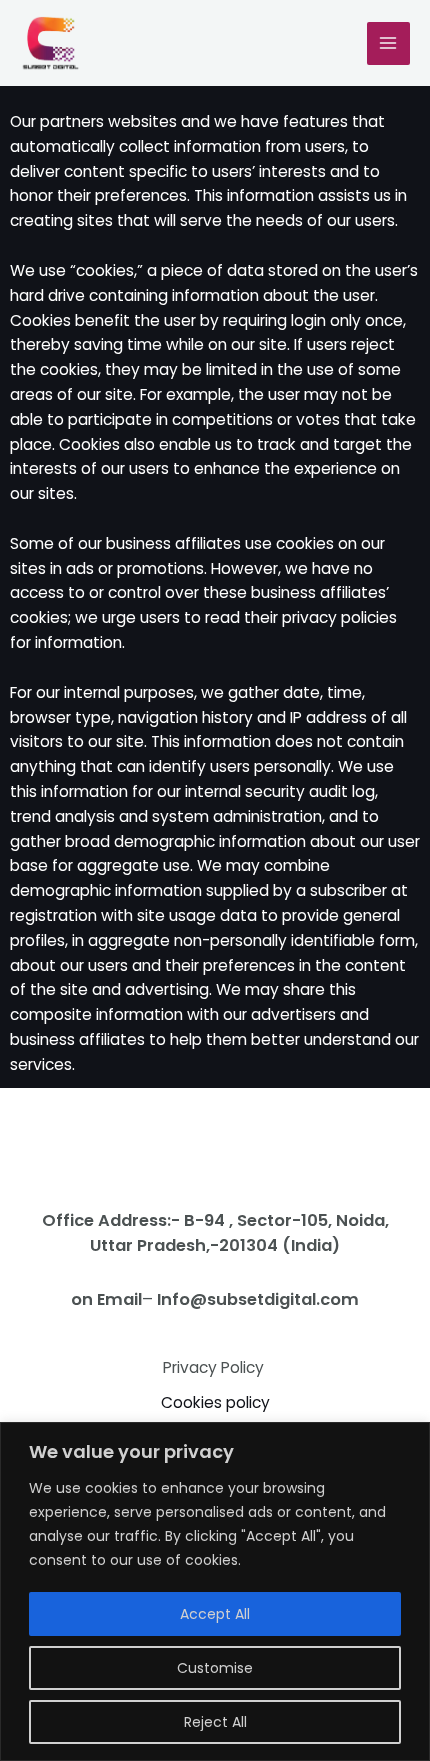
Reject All (215, 1722)
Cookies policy (215, 1402)
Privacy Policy (215, 1367)
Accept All (215, 1614)
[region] (215, 1591)
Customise (215, 1668)
